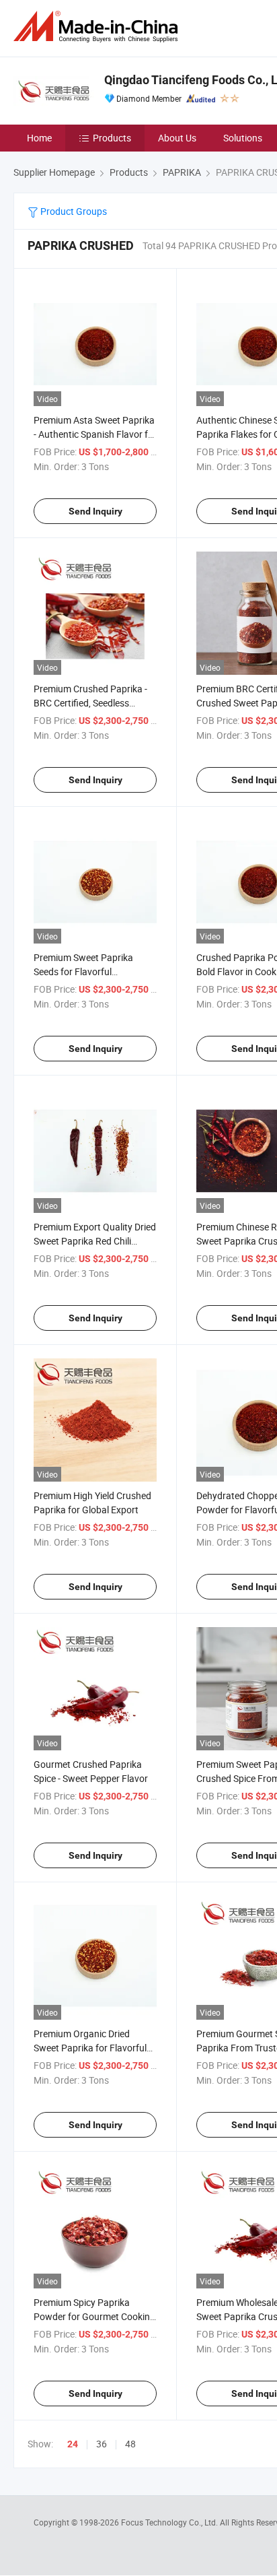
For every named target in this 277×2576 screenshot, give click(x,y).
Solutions (243, 138)
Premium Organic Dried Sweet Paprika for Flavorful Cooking (90, 2048)
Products (112, 138)
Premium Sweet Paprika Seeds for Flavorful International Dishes (83, 971)
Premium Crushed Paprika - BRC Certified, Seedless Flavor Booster (90, 703)
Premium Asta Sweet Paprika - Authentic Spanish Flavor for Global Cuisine (95, 434)
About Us (177, 138)
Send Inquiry (95, 511)
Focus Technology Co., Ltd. (170, 2522)
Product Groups (73, 211)
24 (73, 2444)
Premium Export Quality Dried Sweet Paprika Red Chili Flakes (95, 1241)
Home (39, 138)
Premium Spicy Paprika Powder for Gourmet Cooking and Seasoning (94, 2316)
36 (102, 2444)
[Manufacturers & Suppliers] (98, 27)
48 (130, 2444)
